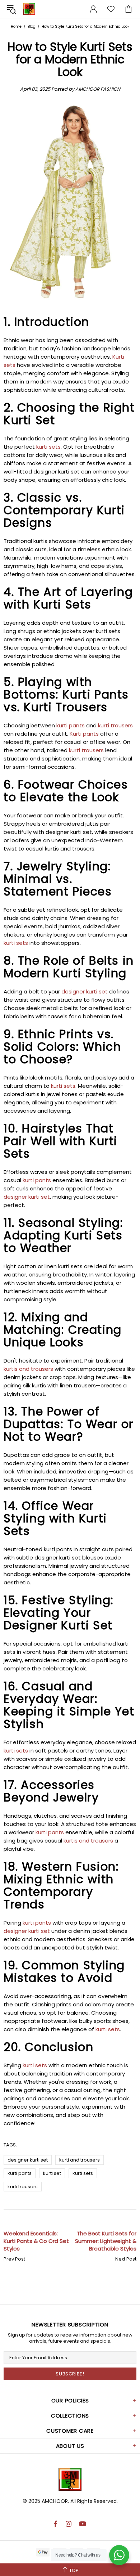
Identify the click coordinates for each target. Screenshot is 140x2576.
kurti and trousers (80, 2160)
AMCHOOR (55, 2501)
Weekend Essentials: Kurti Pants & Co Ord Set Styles (36, 2241)
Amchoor (29, 9)
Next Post (126, 2259)
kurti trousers (23, 2187)
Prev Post (14, 2259)
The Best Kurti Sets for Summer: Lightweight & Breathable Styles (106, 2241)
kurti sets (83, 2173)
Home (16, 26)
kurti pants (20, 2173)
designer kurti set (28, 2160)
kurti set (52, 2173)
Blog (32, 26)
